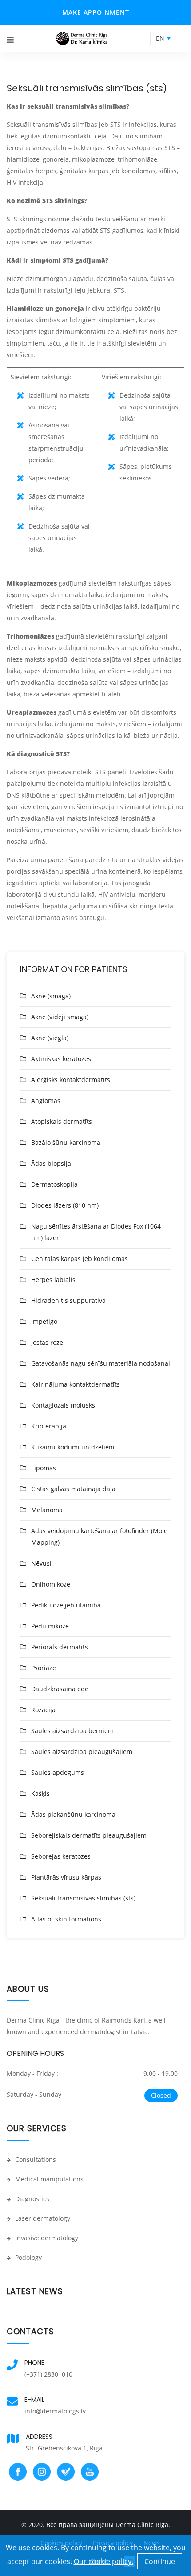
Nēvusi (41, 1563)
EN (160, 38)
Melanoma (47, 1510)
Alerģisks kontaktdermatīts (71, 1080)
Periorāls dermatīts (60, 1647)
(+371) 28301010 (48, 2374)
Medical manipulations (48, 2179)
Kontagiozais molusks (63, 1405)
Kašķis (40, 1793)
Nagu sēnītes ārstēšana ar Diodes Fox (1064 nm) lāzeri (96, 1232)
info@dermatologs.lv (55, 2411)
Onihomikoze (51, 1584)
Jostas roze (47, 1342)
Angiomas (46, 1101)
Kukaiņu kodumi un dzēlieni (73, 1447)
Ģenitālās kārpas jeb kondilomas (80, 1259)
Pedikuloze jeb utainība (66, 1605)
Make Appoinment (96, 12)
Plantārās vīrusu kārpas (66, 1877)
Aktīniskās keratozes (61, 1059)
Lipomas (44, 1468)
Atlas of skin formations (66, 1919)
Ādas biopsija (51, 1163)
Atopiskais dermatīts (62, 1121)
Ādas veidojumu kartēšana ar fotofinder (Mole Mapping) (99, 1536)
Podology (28, 2257)
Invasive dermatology (46, 2238)
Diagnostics (31, 2199)
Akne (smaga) (51, 996)
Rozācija (43, 1710)
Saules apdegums (58, 1772)
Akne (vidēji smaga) (60, 1017)
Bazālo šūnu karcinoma (66, 1142)
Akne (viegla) (50, 1038)
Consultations (35, 2159)
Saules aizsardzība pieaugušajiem (82, 1752)
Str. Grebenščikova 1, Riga (64, 2448)
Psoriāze (44, 1668)
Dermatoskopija (54, 1184)
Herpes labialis (53, 1280)
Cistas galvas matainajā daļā (73, 1489)
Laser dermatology (42, 2218)
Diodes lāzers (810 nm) (65, 1205)
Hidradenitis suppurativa (68, 1300)
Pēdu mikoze (50, 1626)
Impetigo (44, 1321)
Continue (160, 2561)
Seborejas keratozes (61, 1856)
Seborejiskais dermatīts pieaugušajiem (89, 1835)
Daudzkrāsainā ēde (60, 1689)
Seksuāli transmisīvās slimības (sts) (83, 1898)
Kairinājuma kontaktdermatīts (76, 1384)
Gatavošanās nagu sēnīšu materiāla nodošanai (101, 1363)
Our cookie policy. (103, 2561)
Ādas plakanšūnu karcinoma (73, 1814)
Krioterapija (49, 1426)
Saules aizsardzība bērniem (72, 1731)
